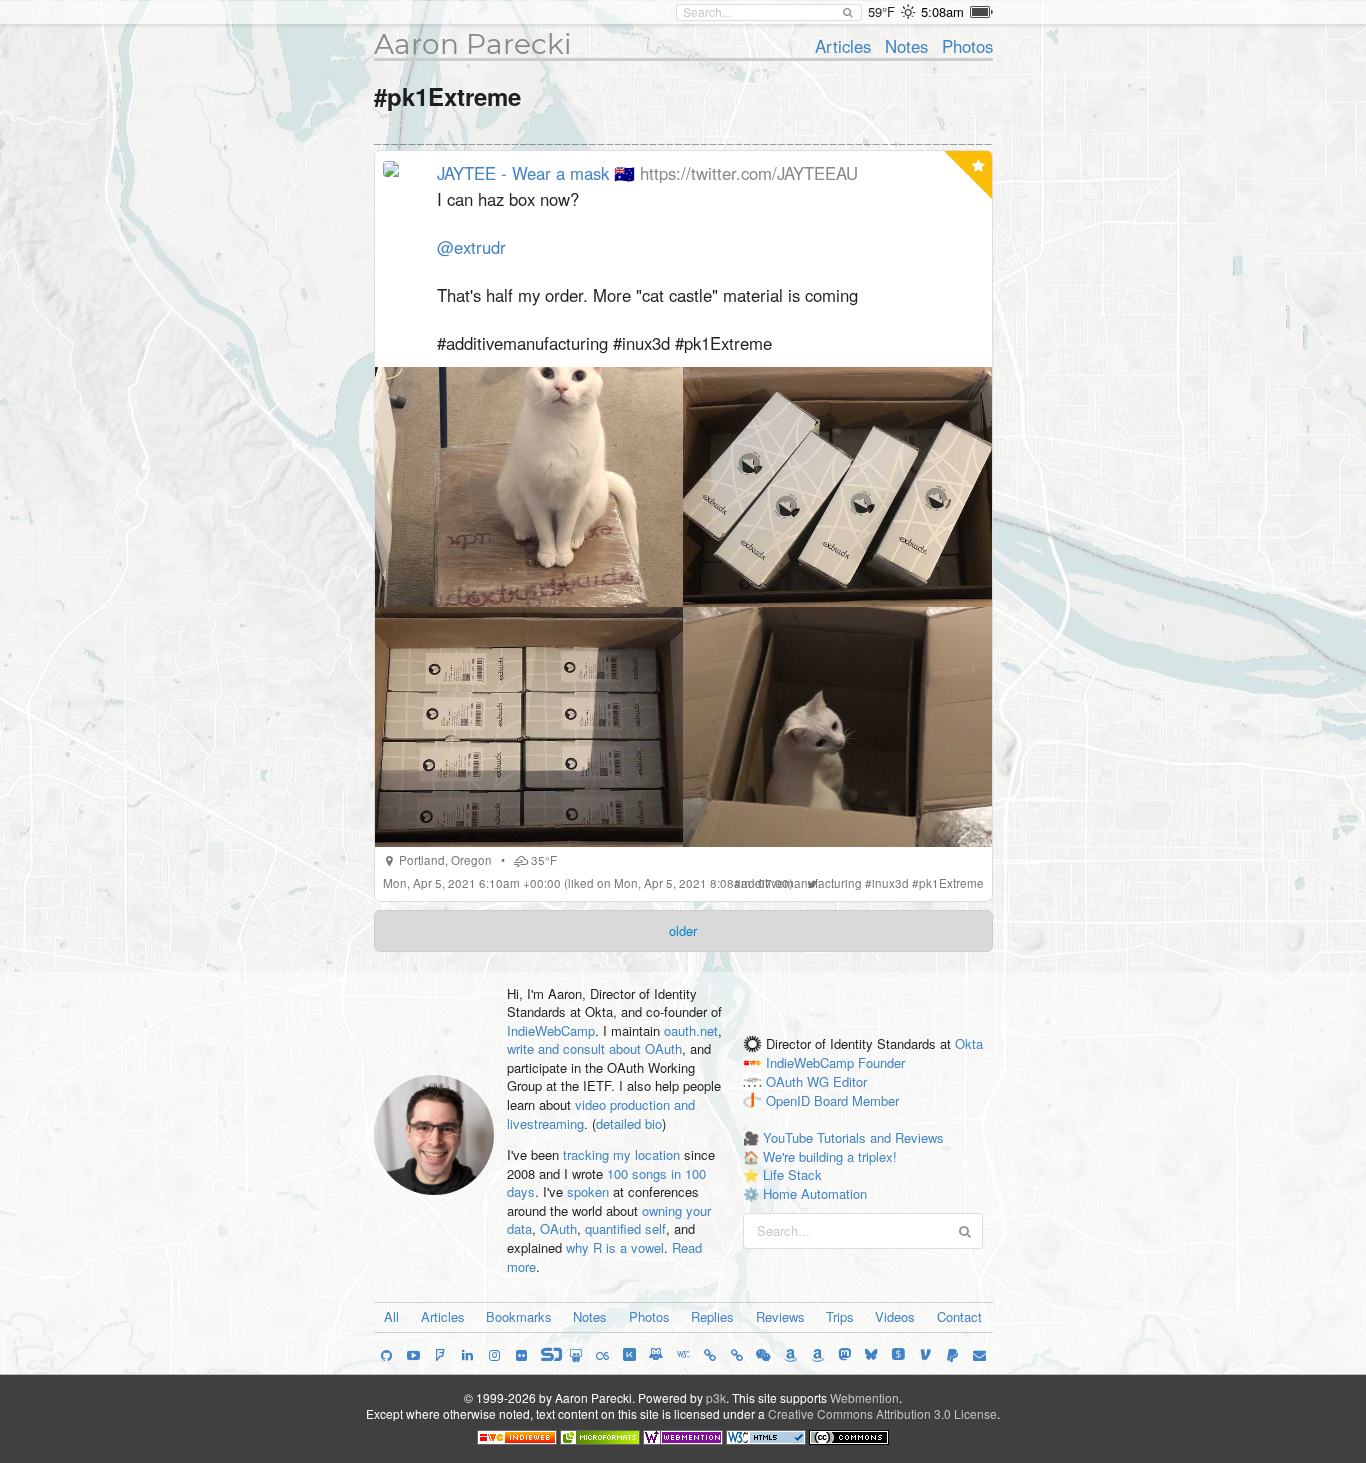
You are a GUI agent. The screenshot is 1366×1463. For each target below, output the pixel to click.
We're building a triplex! (830, 1156)
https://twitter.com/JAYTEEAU (749, 173)
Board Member (856, 1100)
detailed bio (629, 1123)
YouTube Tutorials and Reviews (853, 1137)
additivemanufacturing (801, 883)
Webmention (864, 1397)
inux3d (890, 883)
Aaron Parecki (473, 44)
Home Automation (815, 1193)
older (683, 930)
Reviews (780, 1316)
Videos (895, 1316)
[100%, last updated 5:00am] (981, 12)
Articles (843, 46)
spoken (588, 1191)
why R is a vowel (615, 1247)
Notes (906, 46)
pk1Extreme (951, 883)
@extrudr (471, 247)
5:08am (942, 11)
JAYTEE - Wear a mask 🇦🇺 (536, 173)
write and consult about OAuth (594, 1048)
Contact (959, 1316)
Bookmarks (519, 1316)
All (391, 1316)
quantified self (625, 1228)
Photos (967, 46)
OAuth (558, 1228)
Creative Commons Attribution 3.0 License (882, 1413)
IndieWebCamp (551, 1030)
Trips (840, 1316)
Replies (712, 1316)
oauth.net (691, 1030)
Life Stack (792, 1174)
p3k (716, 1397)
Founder (881, 1062)
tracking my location (621, 1154)
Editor (850, 1081)
